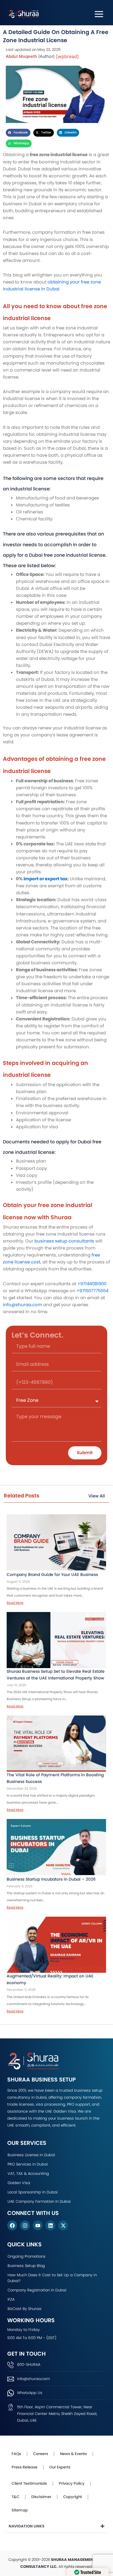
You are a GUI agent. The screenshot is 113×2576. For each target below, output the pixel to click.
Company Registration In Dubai (37, 2290)
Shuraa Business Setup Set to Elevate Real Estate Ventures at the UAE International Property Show (56, 1675)
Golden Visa (19, 2183)
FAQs (16, 2454)
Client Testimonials (29, 2483)
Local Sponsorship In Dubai (33, 2192)
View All (97, 1496)
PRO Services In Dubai (28, 2164)
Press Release (24, 2467)
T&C (16, 2497)
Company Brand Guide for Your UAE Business (53, 1574)
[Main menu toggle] (99, 14)
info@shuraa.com (22, 1305)
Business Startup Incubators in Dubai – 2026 (51, 1879)
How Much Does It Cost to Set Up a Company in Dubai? (52, 2278)
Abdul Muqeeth (21, 56)
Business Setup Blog (26, 2266)
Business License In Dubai (31, 2155)
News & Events (73, 2454)
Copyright (73, 2497)
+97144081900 (92, 1284)
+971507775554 (92, 1291)
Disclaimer (41, 2497)
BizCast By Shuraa (24, 2309)
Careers (41, 2454)
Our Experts (60, 2467)
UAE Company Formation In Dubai (39, 2201)
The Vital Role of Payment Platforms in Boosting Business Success (55, 1778)
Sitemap (20, 2510)
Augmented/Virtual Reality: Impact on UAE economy (50, 1979)
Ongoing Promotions (27, 2256)
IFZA (11, 2299)
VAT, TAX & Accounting (28, 2174)
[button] (18, 133)
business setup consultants (64, 1241)
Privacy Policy (72, 2483)
